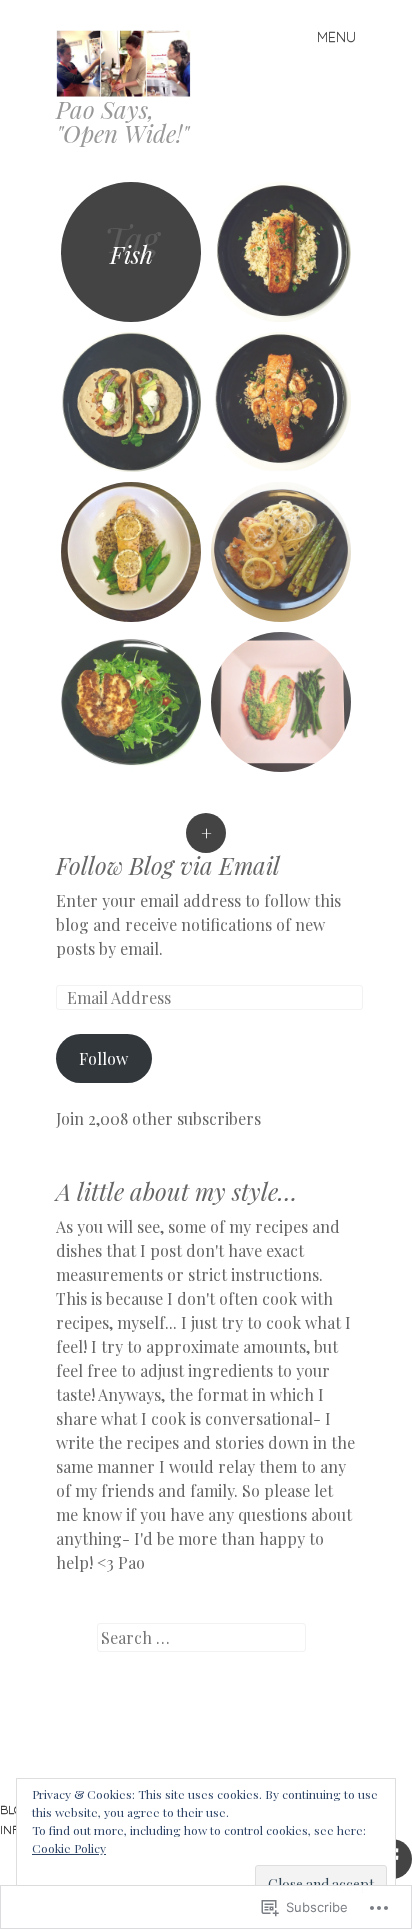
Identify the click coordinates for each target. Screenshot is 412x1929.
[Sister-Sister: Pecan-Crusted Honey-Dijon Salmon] (131, 552)
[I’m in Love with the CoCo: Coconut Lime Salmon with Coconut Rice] (281, 252)
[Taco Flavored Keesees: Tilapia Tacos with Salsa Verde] (131, 402)
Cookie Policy (69, 1848)
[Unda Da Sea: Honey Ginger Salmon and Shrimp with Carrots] (281, 402)
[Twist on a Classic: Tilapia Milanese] (131, 702)
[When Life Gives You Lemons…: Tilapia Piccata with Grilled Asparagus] (281, 552)
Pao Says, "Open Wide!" (122, 121)
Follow (103, 1058)
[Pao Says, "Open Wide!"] (131, 61)
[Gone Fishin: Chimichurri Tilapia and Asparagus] (281, 702)
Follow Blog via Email (168, 865)
